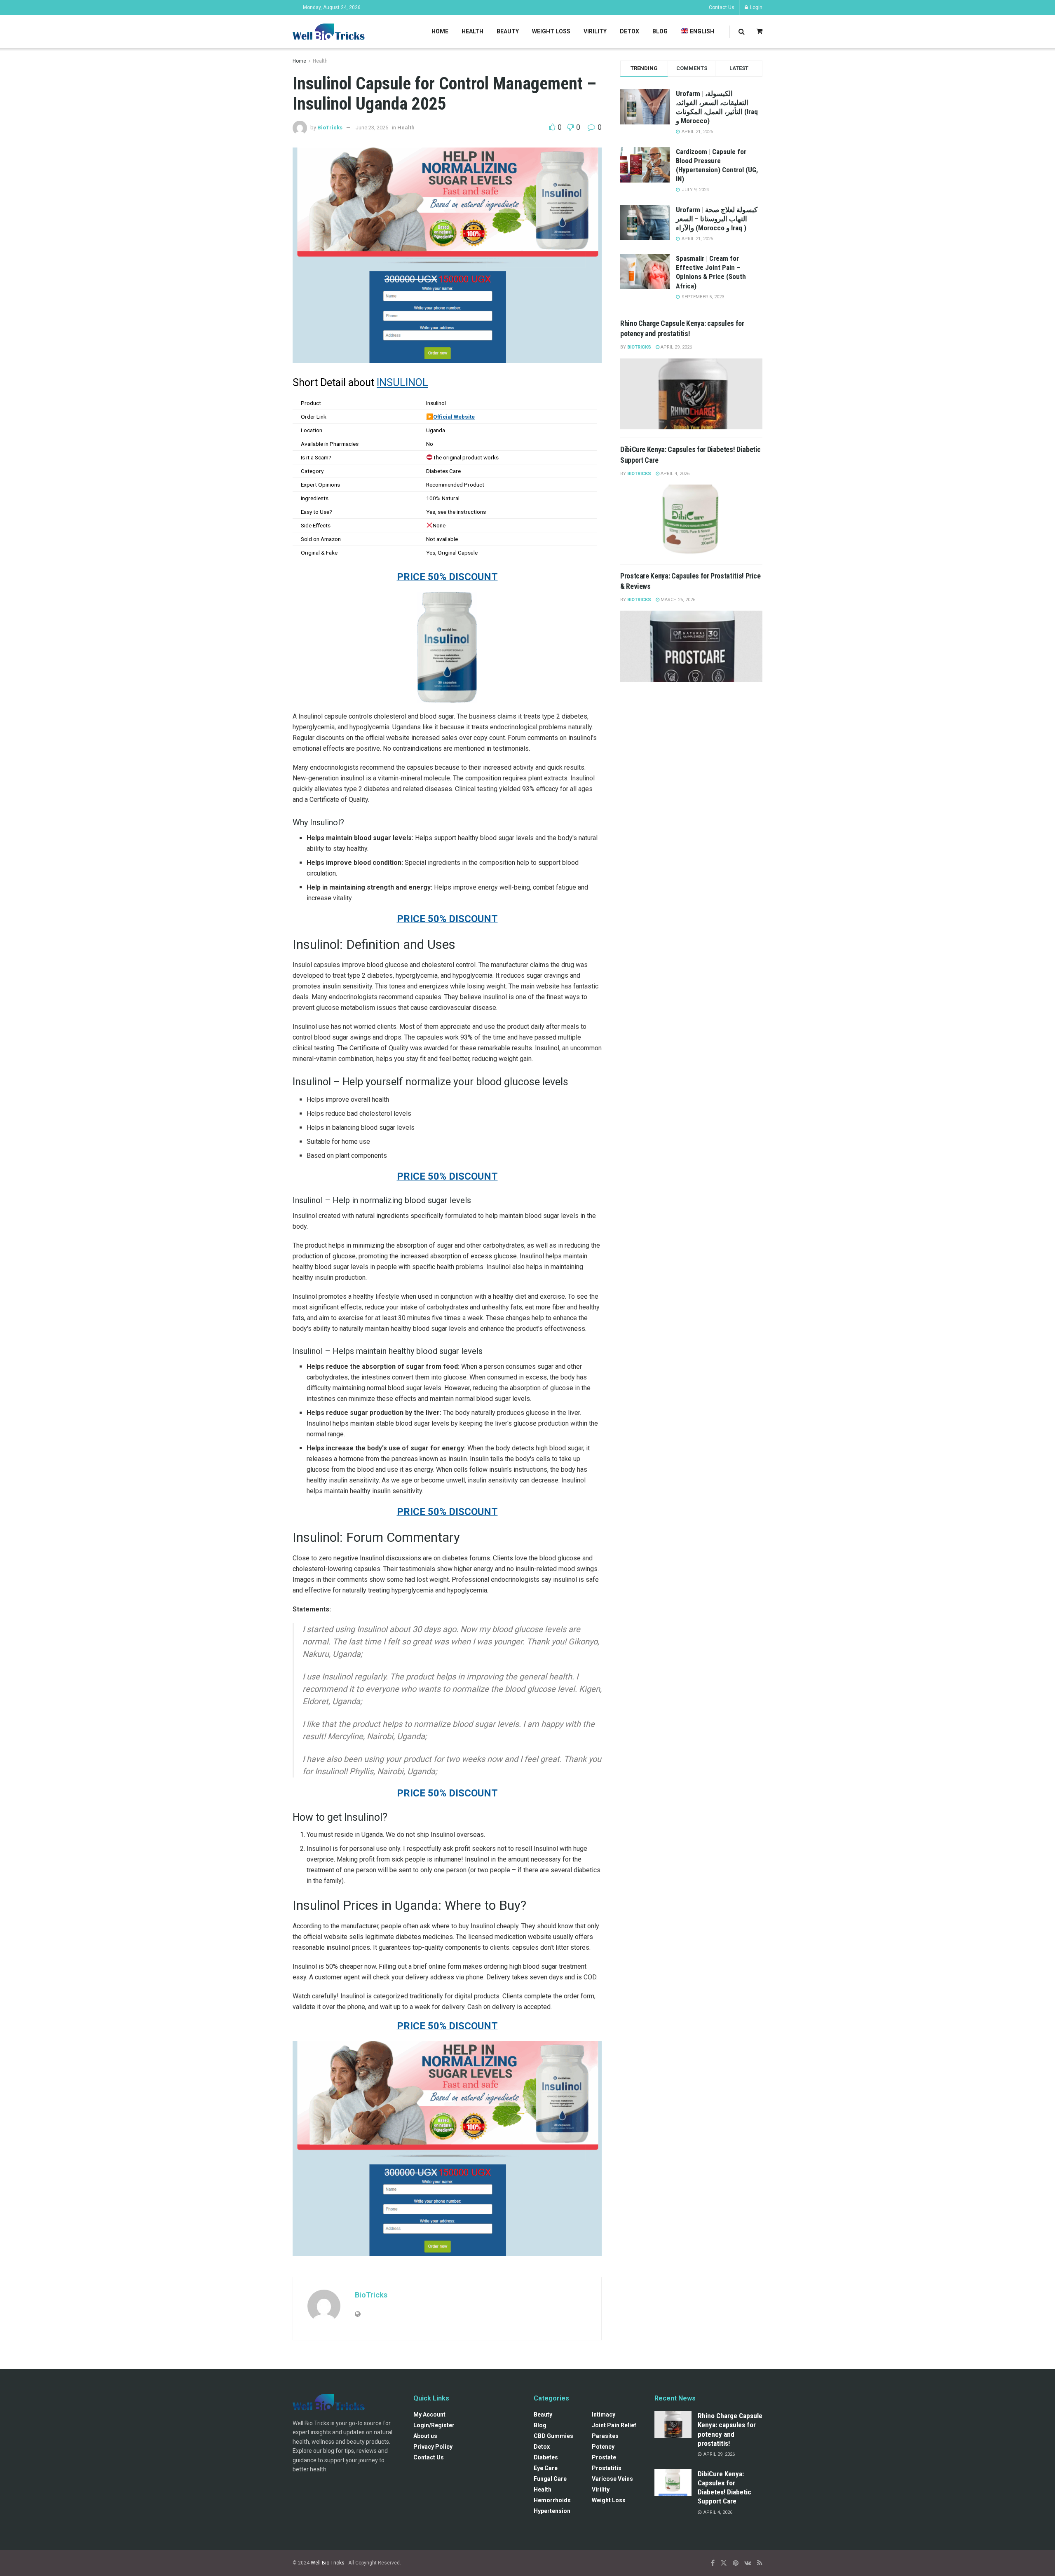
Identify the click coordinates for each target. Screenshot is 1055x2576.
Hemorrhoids (552, 2500)
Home (440, 31)
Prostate (604, 2457)
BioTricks (330, 128)
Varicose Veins (612, 2479)
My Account (429, 2414)
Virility (595, 31)
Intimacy (604, 2414)
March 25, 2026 (677, 600)
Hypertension (552, 2511)
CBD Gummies (553, 2436)
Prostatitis (607, 2468)
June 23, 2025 (372, 128)
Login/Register (434, 2425)
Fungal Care (550, 2479)
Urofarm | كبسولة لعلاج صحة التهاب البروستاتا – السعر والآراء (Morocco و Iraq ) (717, 219)
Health (472, 31)
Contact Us (722, 7)
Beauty (508, 31)
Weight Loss (551, 31)
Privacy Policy (433, 2447)
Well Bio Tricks (328, 2563)
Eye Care (546, 2468)
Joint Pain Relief (614, 2425)
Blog (660, 31)
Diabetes (546, 2457)
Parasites (605, 2436)
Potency (603, 2447)
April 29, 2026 (676, 347)
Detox (629, 31)
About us (425, 2436)
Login (756, 7)
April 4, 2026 (674, 474)
